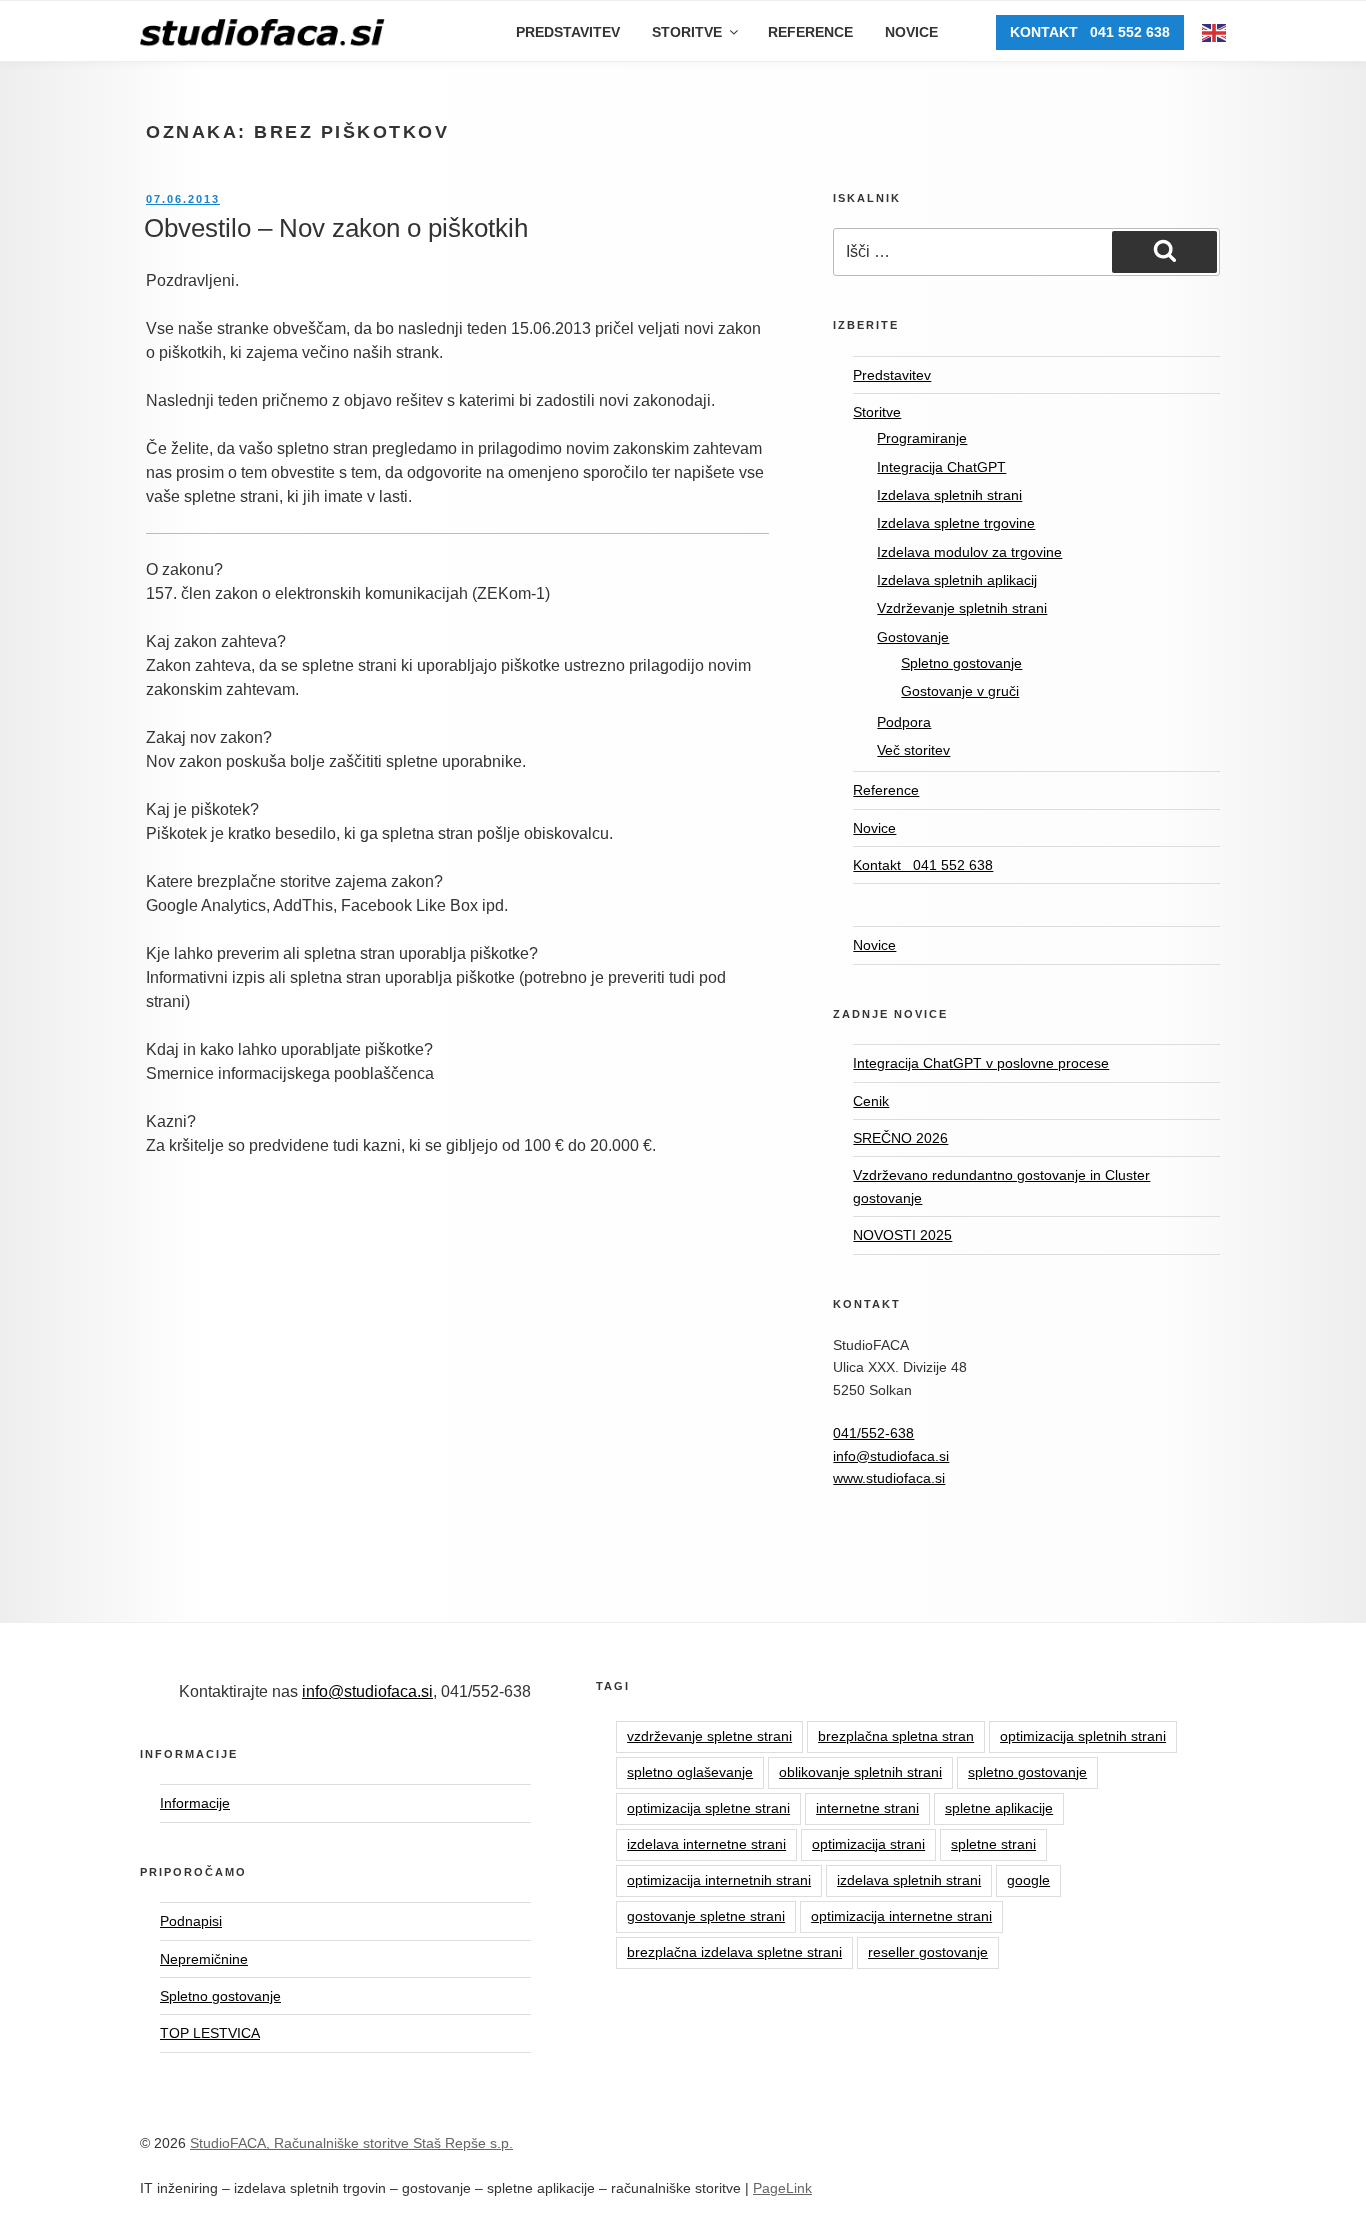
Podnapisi (191, 1921)
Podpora (904, 722)
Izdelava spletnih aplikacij (957, 580)
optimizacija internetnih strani (719, 1880)
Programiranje (922, 438)
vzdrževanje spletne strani (709, 1736)
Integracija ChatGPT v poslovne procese (981, 1063)
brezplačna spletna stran (896, 1736)
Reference (810, 32)
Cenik (871, 1101)
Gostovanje (913, 637)
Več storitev (913, 750)
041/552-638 (873, 1433)
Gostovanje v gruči (960, 691)
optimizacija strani (868, 1844)
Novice (911, 32)
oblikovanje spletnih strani (860, 1772)
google (1028, 1880)
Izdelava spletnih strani (949, 495)
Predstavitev (568, 32)
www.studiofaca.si (889, 1478)
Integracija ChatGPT (941, 467)
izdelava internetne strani (706, 1844)
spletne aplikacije (999, 1808)
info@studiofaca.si (891, 1456)
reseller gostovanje (928, 1952)
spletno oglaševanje (690, 1772)
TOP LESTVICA (210, 2033)
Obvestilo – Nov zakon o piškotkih (336, 228)
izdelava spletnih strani (909, 1880)
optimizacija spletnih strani (1083, 1736)
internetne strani (867, 1808)
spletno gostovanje (1027, 1772)
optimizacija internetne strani (901, 1916)
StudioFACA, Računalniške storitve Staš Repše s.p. (351, 2143)
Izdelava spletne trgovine (956, 523)
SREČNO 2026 (900, 1138)
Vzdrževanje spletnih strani (962, 608)
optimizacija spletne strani (708, 1808)
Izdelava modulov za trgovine (969, 552)
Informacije (195, 1803)
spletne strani (993, 1844)
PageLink (782, 2188)
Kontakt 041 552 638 (1090, 32)
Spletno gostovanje (961, 663)
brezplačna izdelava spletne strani (734, 1952)
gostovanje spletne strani (706, 1916)
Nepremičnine (204, 1959)
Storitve (687, 32)
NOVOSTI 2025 (902, 1235)
